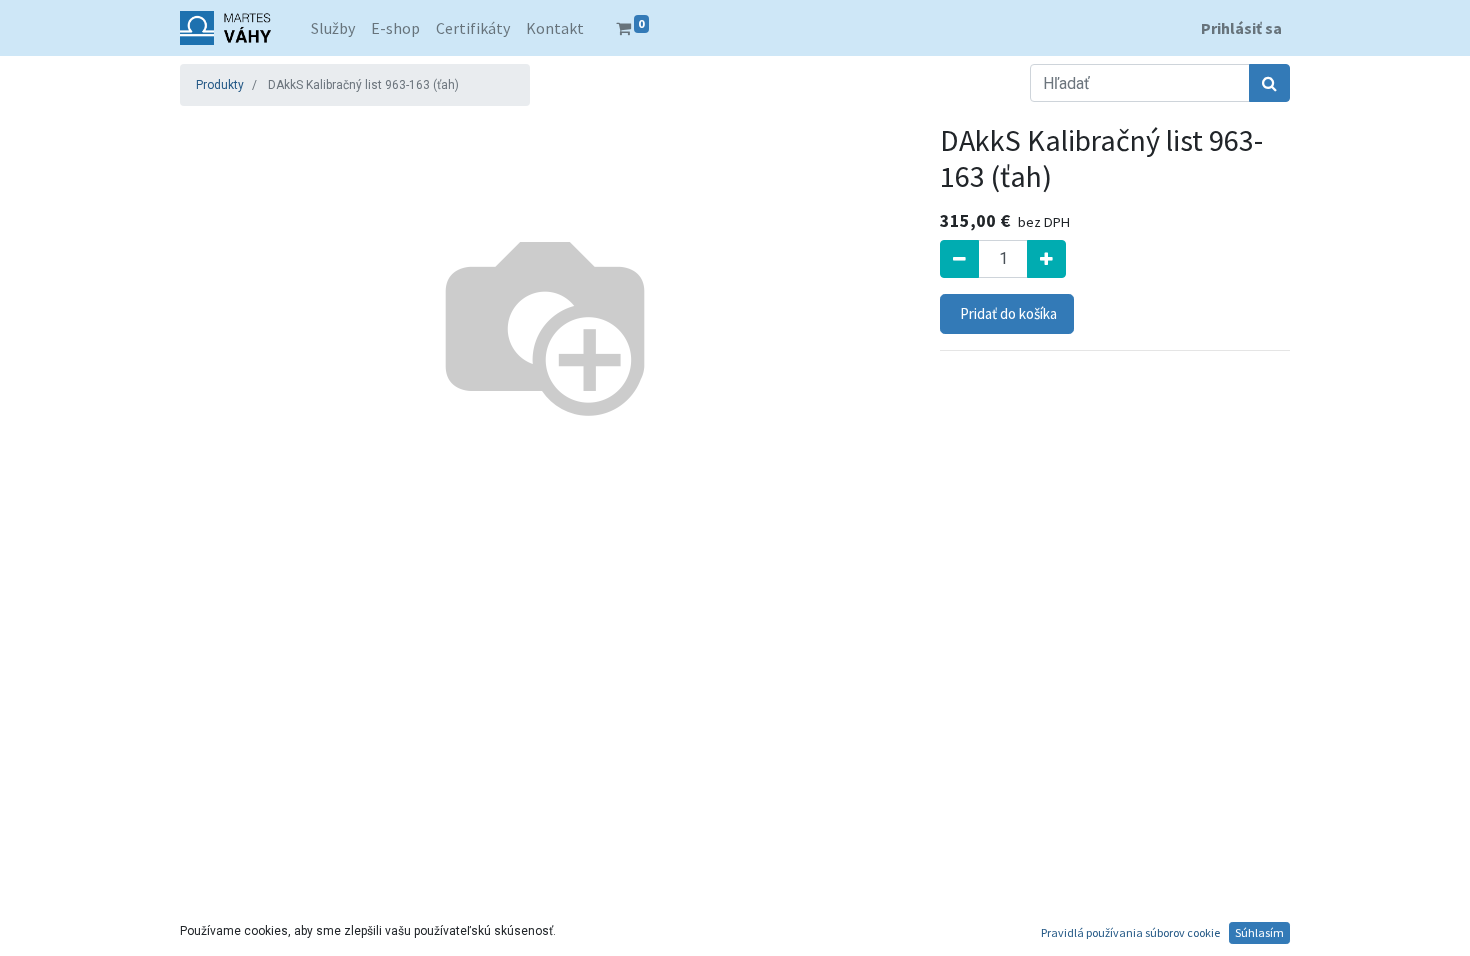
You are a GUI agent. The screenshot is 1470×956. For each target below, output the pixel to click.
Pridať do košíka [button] (1007, 313)
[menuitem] (333, 28)
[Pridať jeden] (1046, 259)
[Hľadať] (1269, 83)
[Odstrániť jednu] (959, 259)
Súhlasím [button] (1259, 932)
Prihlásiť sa (1241, 28)
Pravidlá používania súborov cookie (1130, 932)
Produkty (220, 85)
